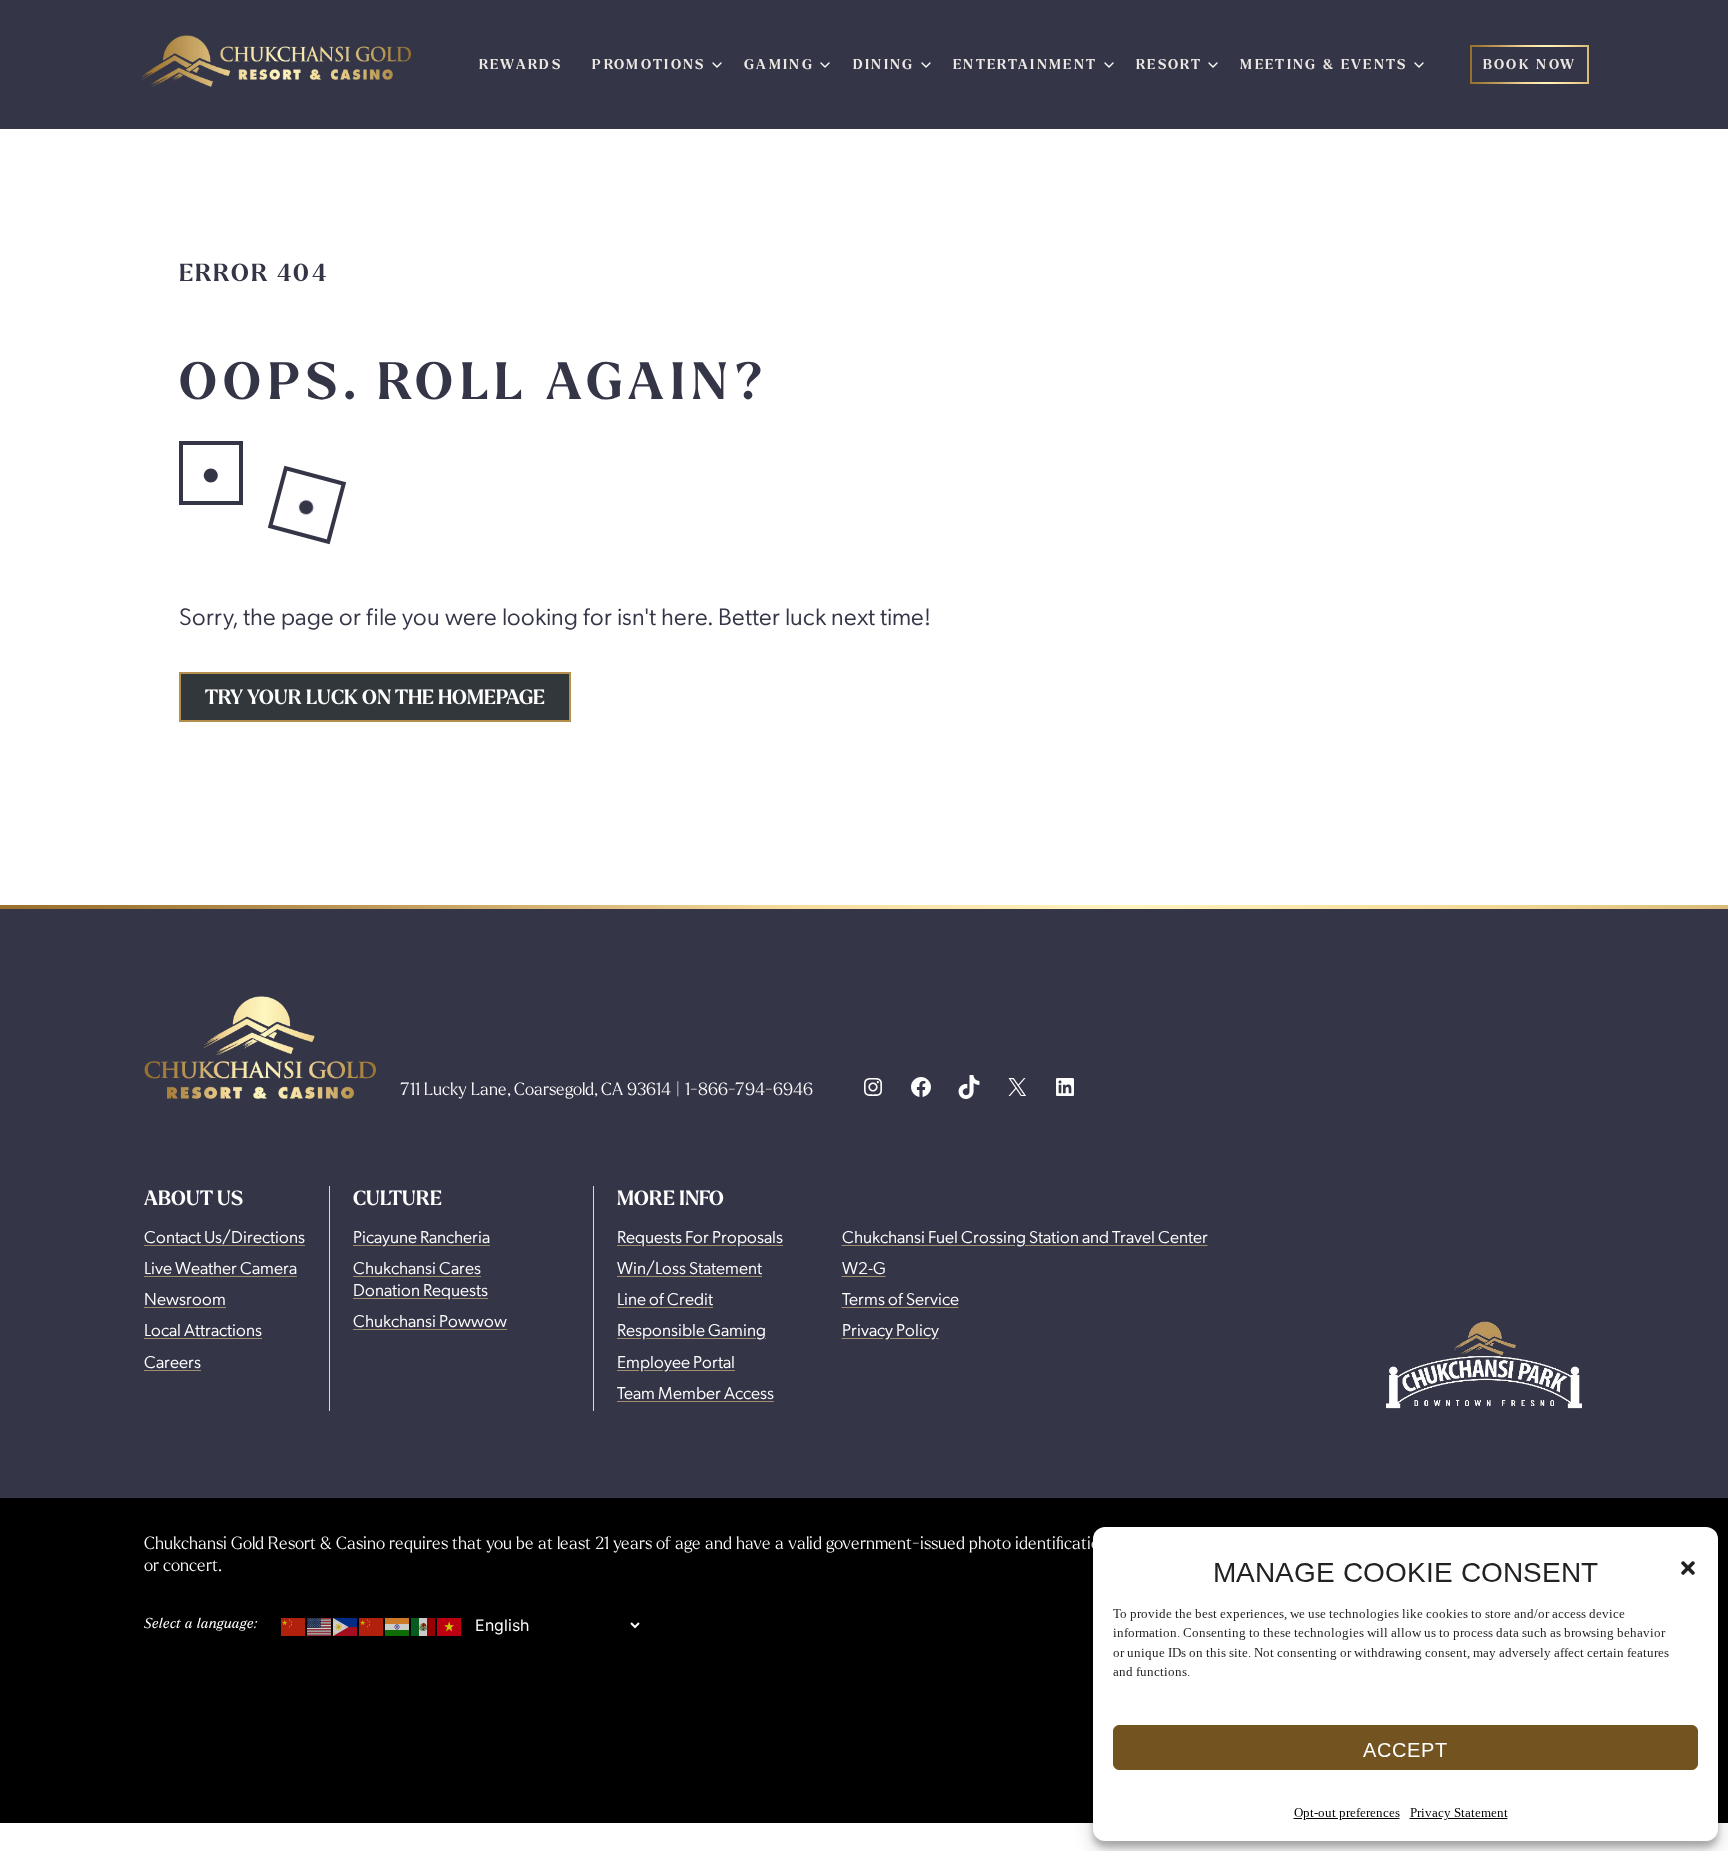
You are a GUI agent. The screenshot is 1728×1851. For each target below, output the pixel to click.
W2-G (864, 1267)
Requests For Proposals (700, 1236)
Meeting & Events (1323, 64)
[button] (1688, 1568)
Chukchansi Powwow (430, 1320)
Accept (1405, 1750)
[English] (320, 1623)
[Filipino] (346, 1623)
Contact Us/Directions (224, 1236)
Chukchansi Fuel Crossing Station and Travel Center (1025, 1236)
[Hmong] (372, 1623)
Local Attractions (203, 1329)
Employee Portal (676, 1361)
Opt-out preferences (1347, 1812)
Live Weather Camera (220, 1267)
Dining (884, 64)
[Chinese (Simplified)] (294, 1623)
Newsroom (185, 1298)
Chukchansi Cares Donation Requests (420, 1278)
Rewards (520, 64)
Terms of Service (900, 1298)
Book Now (1530, 64)
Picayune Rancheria (421, 1236)
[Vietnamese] (450, 1623)
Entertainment (1025, 64)
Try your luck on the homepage (375, 697)
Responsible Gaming (691, 1329)
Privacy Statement (1459, 1812)
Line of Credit (665, 1298)
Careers (172, 1361)
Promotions (648, 64)
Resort (1169, 64)
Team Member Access (695, 1392)
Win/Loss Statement (689, 1267)
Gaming (779, 64)
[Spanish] (424, 1623)
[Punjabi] (398, 1623)
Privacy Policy (890, 1329)
